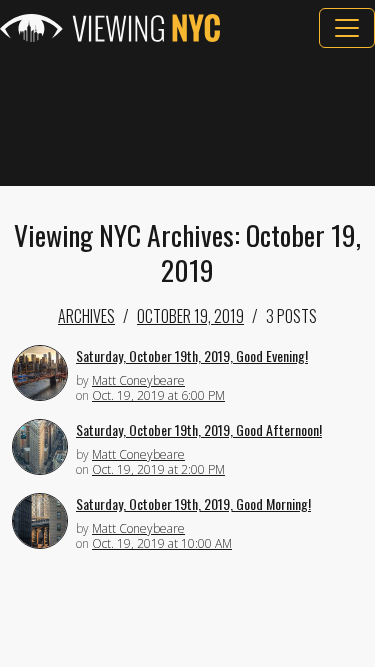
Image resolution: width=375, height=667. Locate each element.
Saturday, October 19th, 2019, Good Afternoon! (199, 429)
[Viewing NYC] (110, 28)
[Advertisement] (187, 117)
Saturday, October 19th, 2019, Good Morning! (193, 503)
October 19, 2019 (190, 316)
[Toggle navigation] (347, 28)
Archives (86, 316)
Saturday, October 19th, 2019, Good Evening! (192, 355)
